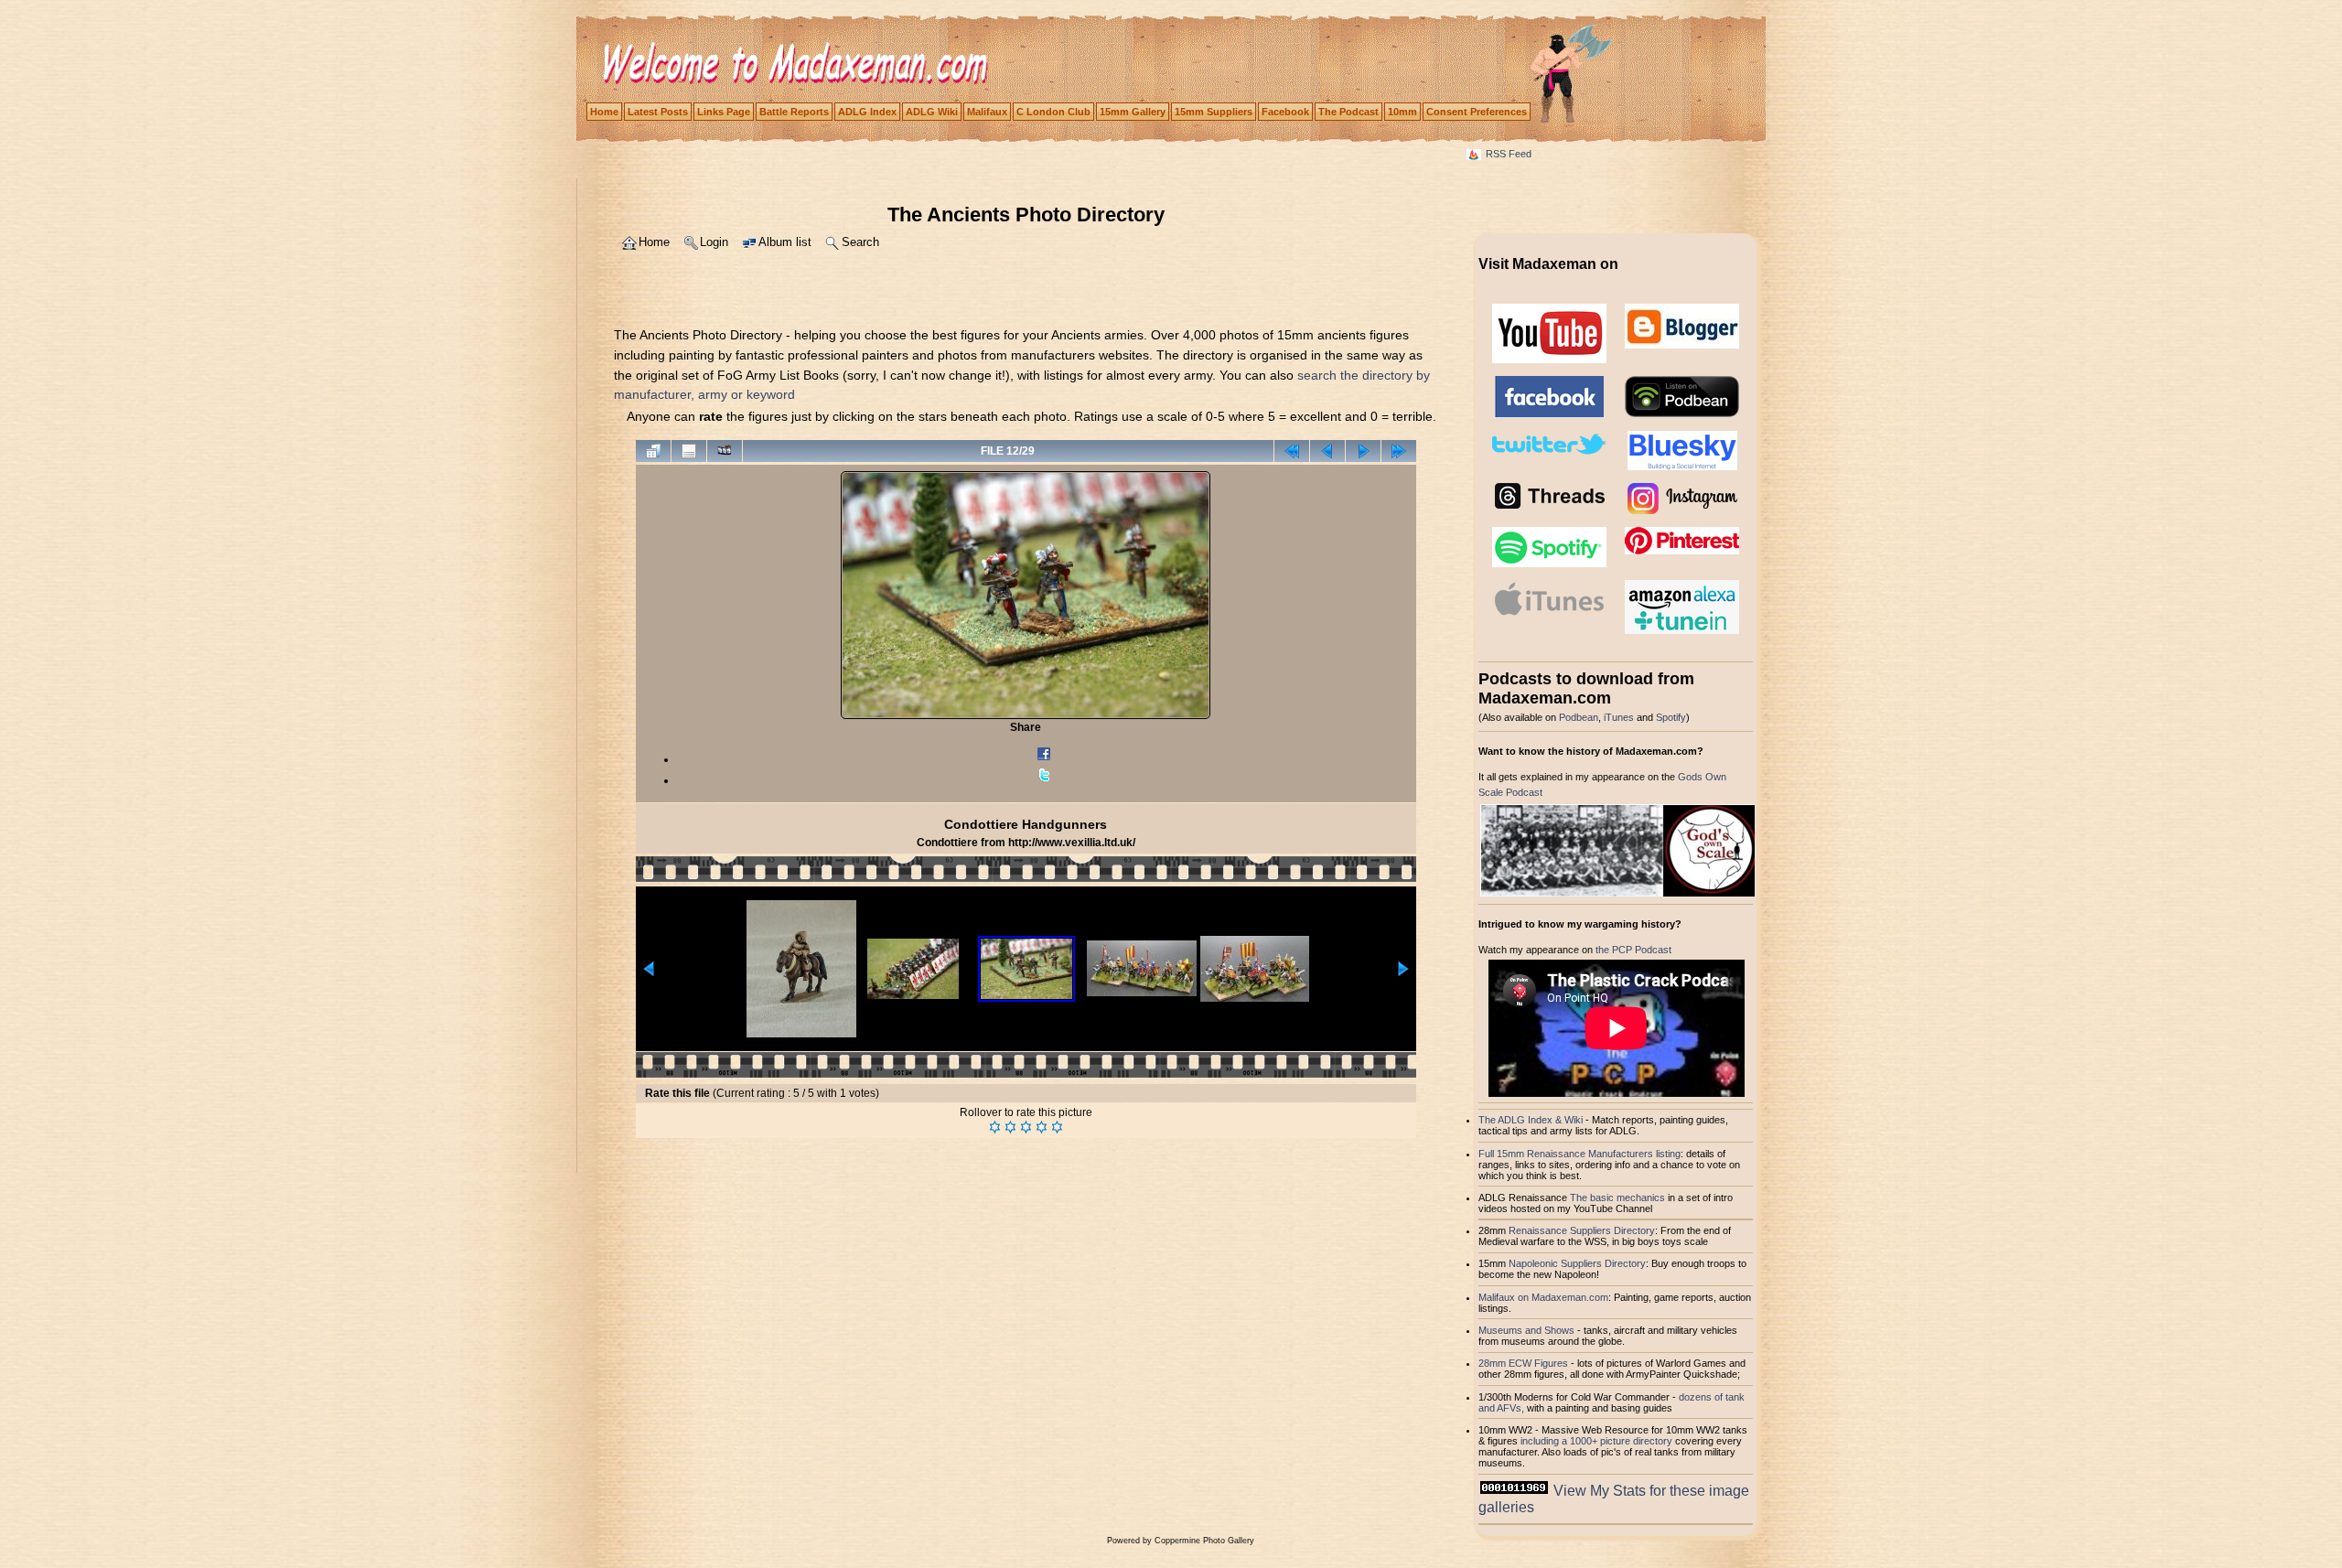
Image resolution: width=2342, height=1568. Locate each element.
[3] (1026, 1127)
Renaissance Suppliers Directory (1582, 1230)
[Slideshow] (725, 451)
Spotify (1671, 717)
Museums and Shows (1526, 1330)
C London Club (1053, 112)
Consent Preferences (1477, 112)
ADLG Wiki (932, 112)
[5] (1057, 1127)
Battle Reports (794, 112)
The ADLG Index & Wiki (1531, 1120)
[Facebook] (1044, 759)
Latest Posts (658, 112)
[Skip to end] (1399, 451)
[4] (1042, 1127)
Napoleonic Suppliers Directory (1577, 1263)
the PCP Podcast (1633, 950)
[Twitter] (1044, 780)
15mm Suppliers (1214, 112)
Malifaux (987, 112)
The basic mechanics (1619, 1197)
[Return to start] (1292, 451)
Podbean (1579, 717)
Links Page (724, 112)
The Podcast (1348, 112)
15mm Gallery (1133, 112)
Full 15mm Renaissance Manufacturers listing (1579, 1154)
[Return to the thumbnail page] (653, 451)
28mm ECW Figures (1523, 1363)
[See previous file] (1327, 451)
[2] (1010, 1127)
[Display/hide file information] (689, 451)
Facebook (1285, 112)
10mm (1402, 112)
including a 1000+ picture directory (1596, 1441)
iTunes (1619, 717)
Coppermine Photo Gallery (1204, 1541)
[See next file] (1363, 451)
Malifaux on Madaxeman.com (1543, 1297)
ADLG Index (867, 112)
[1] (995, 1127)
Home (604, 112)
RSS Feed (1509, 154)
